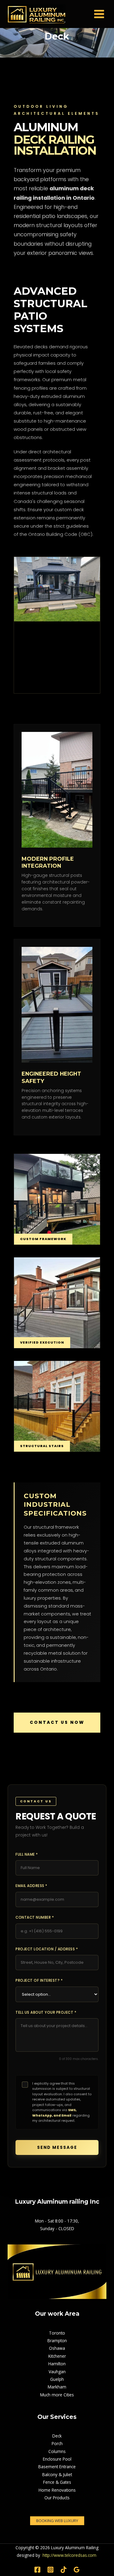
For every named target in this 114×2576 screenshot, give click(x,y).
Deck (57, 2436)
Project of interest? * (39, 1980)
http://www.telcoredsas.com (69, 2555)
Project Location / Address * (47, 1949)
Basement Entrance (57, 2467)
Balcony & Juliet (57, 2474)
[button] (57, 2521)
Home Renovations (57, 2490)
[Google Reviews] (77, 2570)
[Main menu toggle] (99, 14)
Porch (57, 2443)
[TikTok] (64, 2570)
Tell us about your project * (46, 2012)
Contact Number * (35, 1917)
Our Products (57, 2498)
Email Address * (31, 1886)
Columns (57, 2451)
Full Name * (27, 1854)
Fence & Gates (57, 2482)
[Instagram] (50, 2570)
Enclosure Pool (57, 2459)
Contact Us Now (57, 1722)
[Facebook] (37, 2570)
